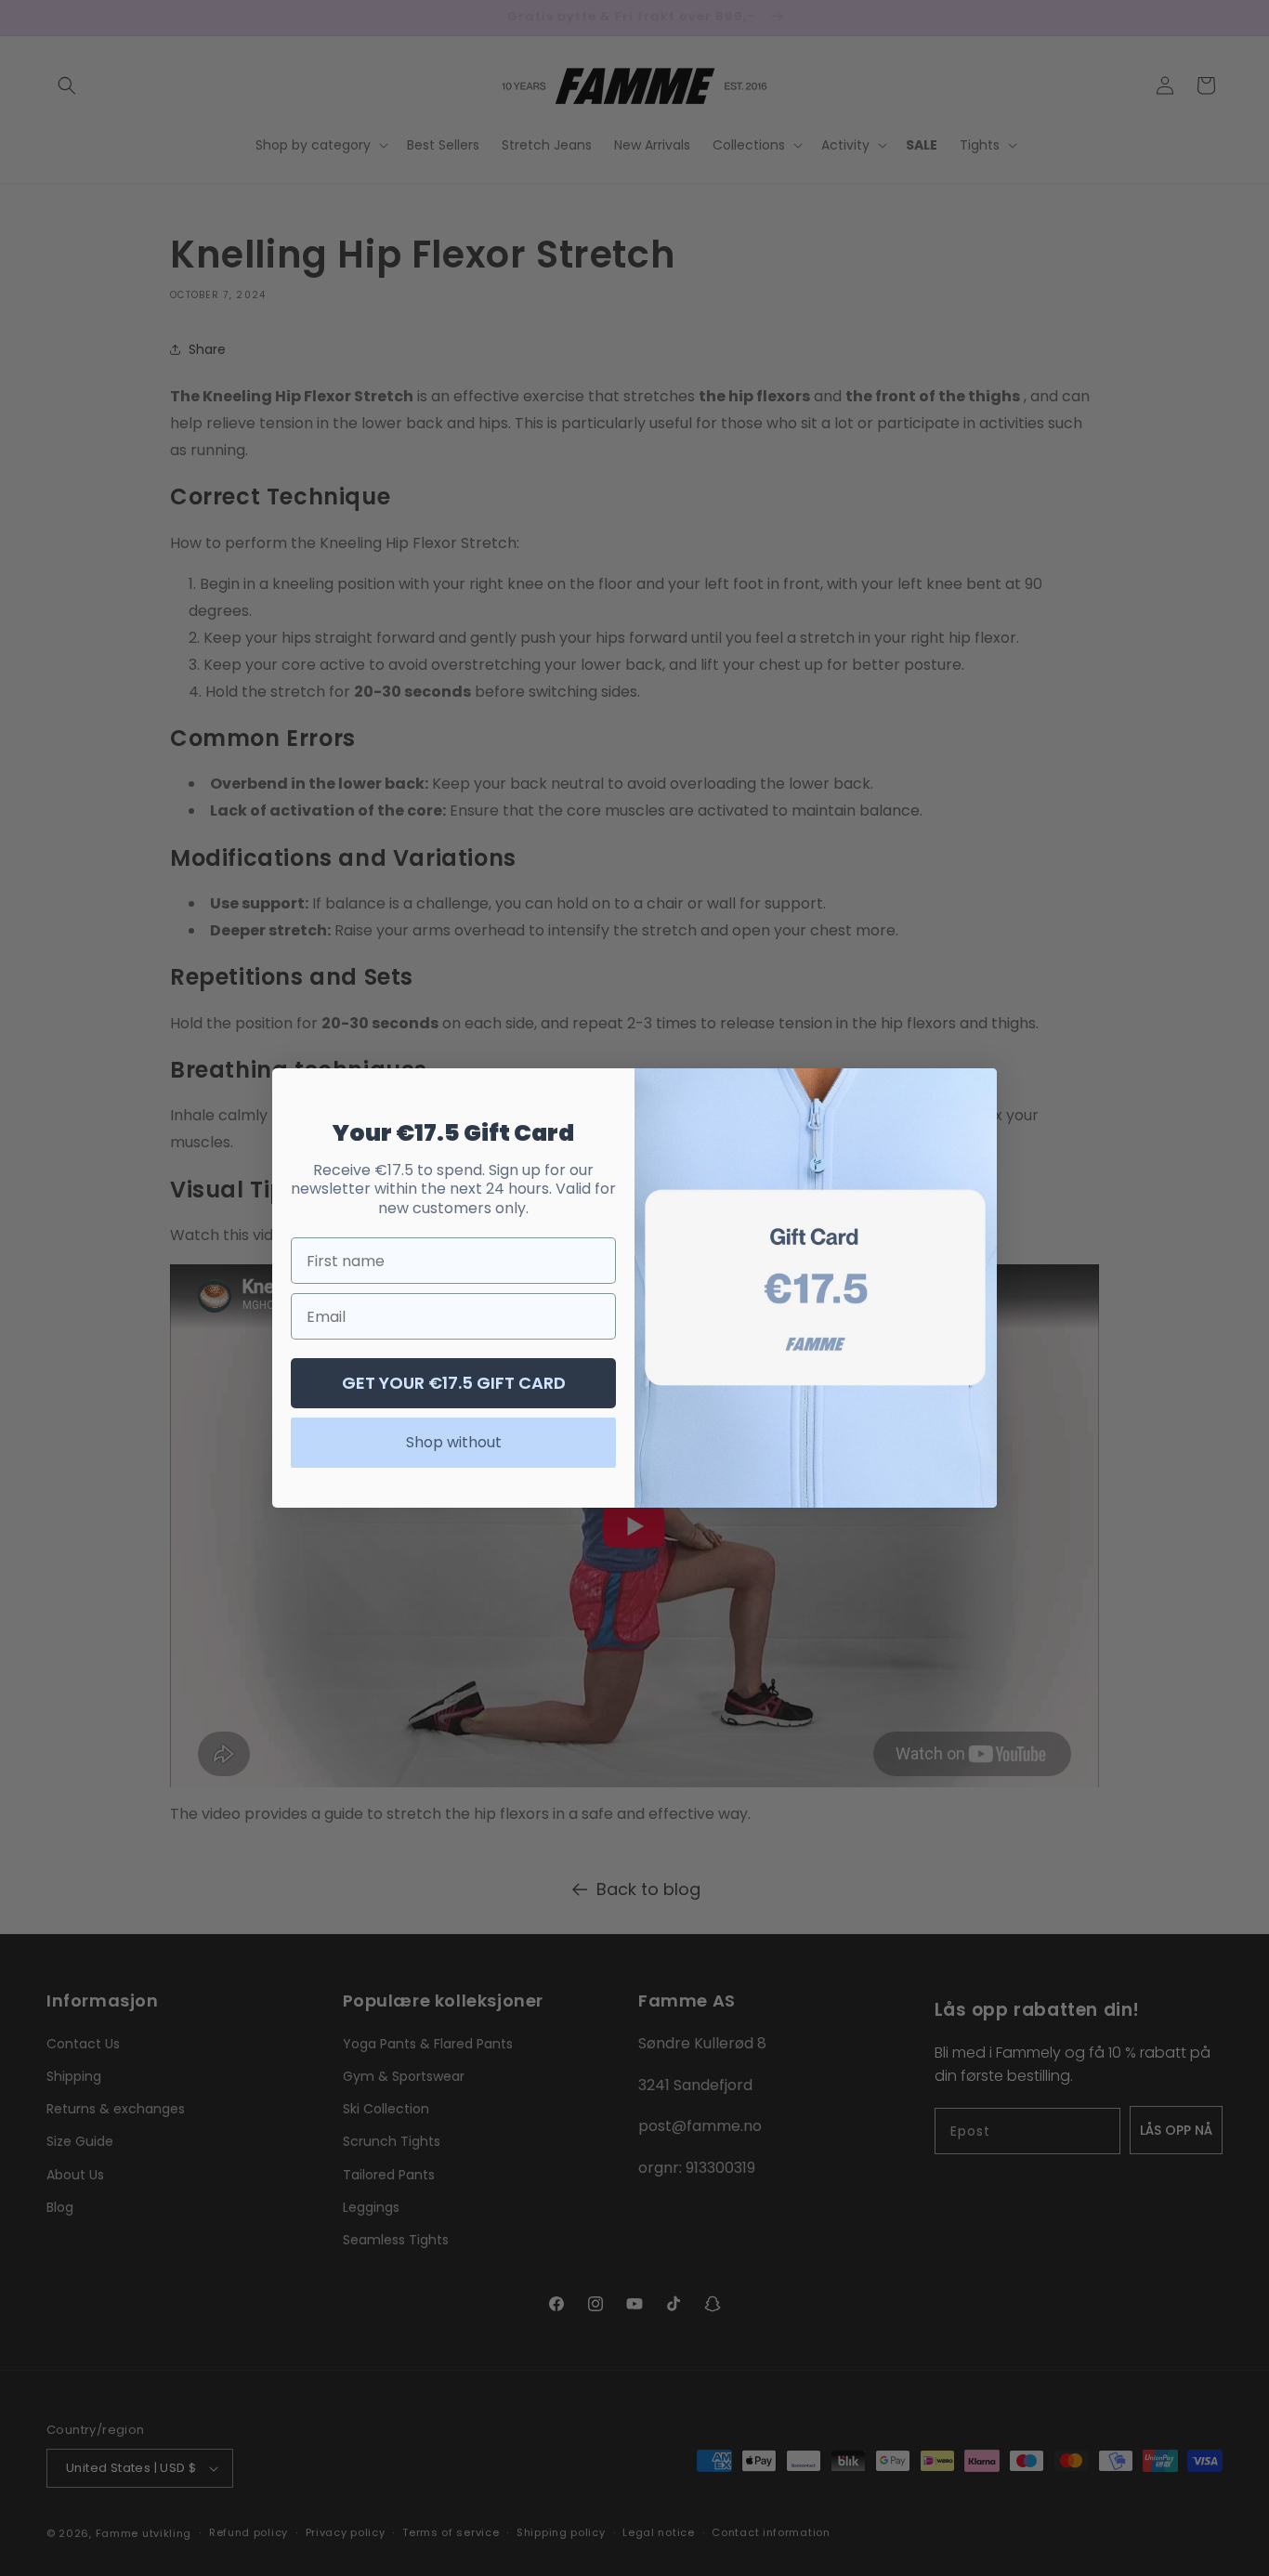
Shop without (454, 1442)
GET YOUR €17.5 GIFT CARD (454, 1383)
